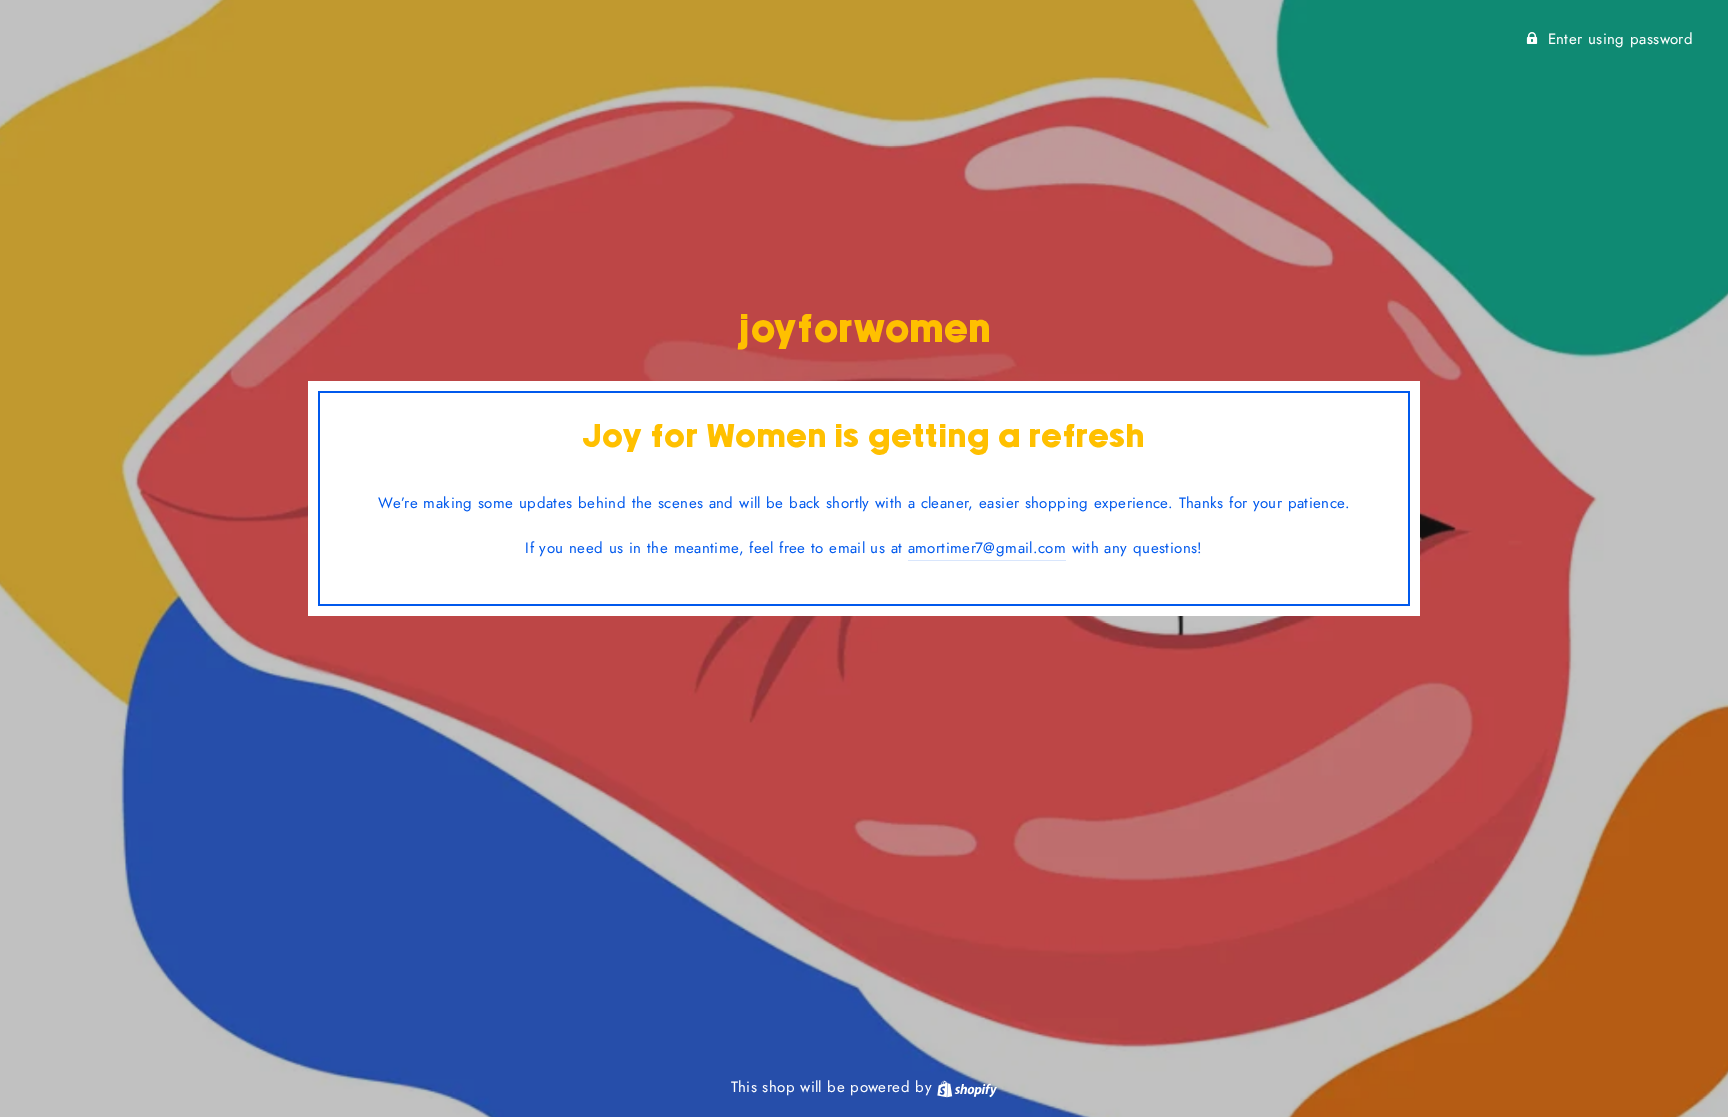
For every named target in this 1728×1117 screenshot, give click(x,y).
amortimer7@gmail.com (987, 548)
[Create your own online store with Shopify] (967, 1087)
